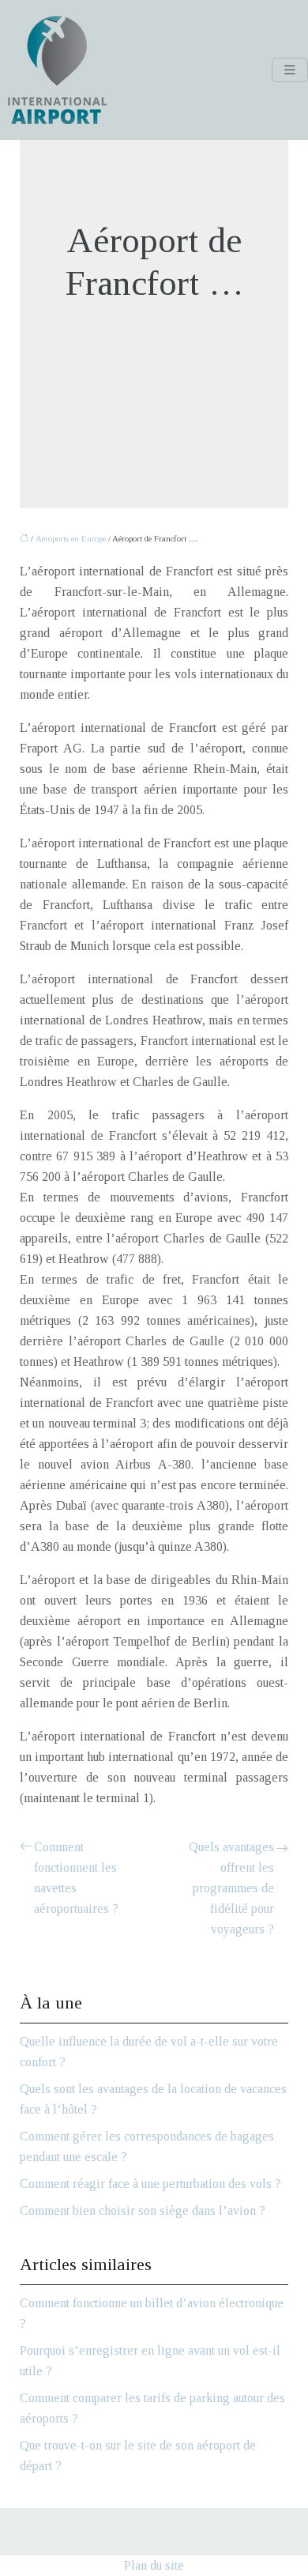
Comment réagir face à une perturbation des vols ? (150, 2184)
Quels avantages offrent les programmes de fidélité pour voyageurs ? (231, 1888)
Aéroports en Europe (71, 538)
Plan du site (154, 2565)
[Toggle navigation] (290, 70)
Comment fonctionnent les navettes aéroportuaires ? (76, 1878)
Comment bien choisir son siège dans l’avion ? (143, 2210)
